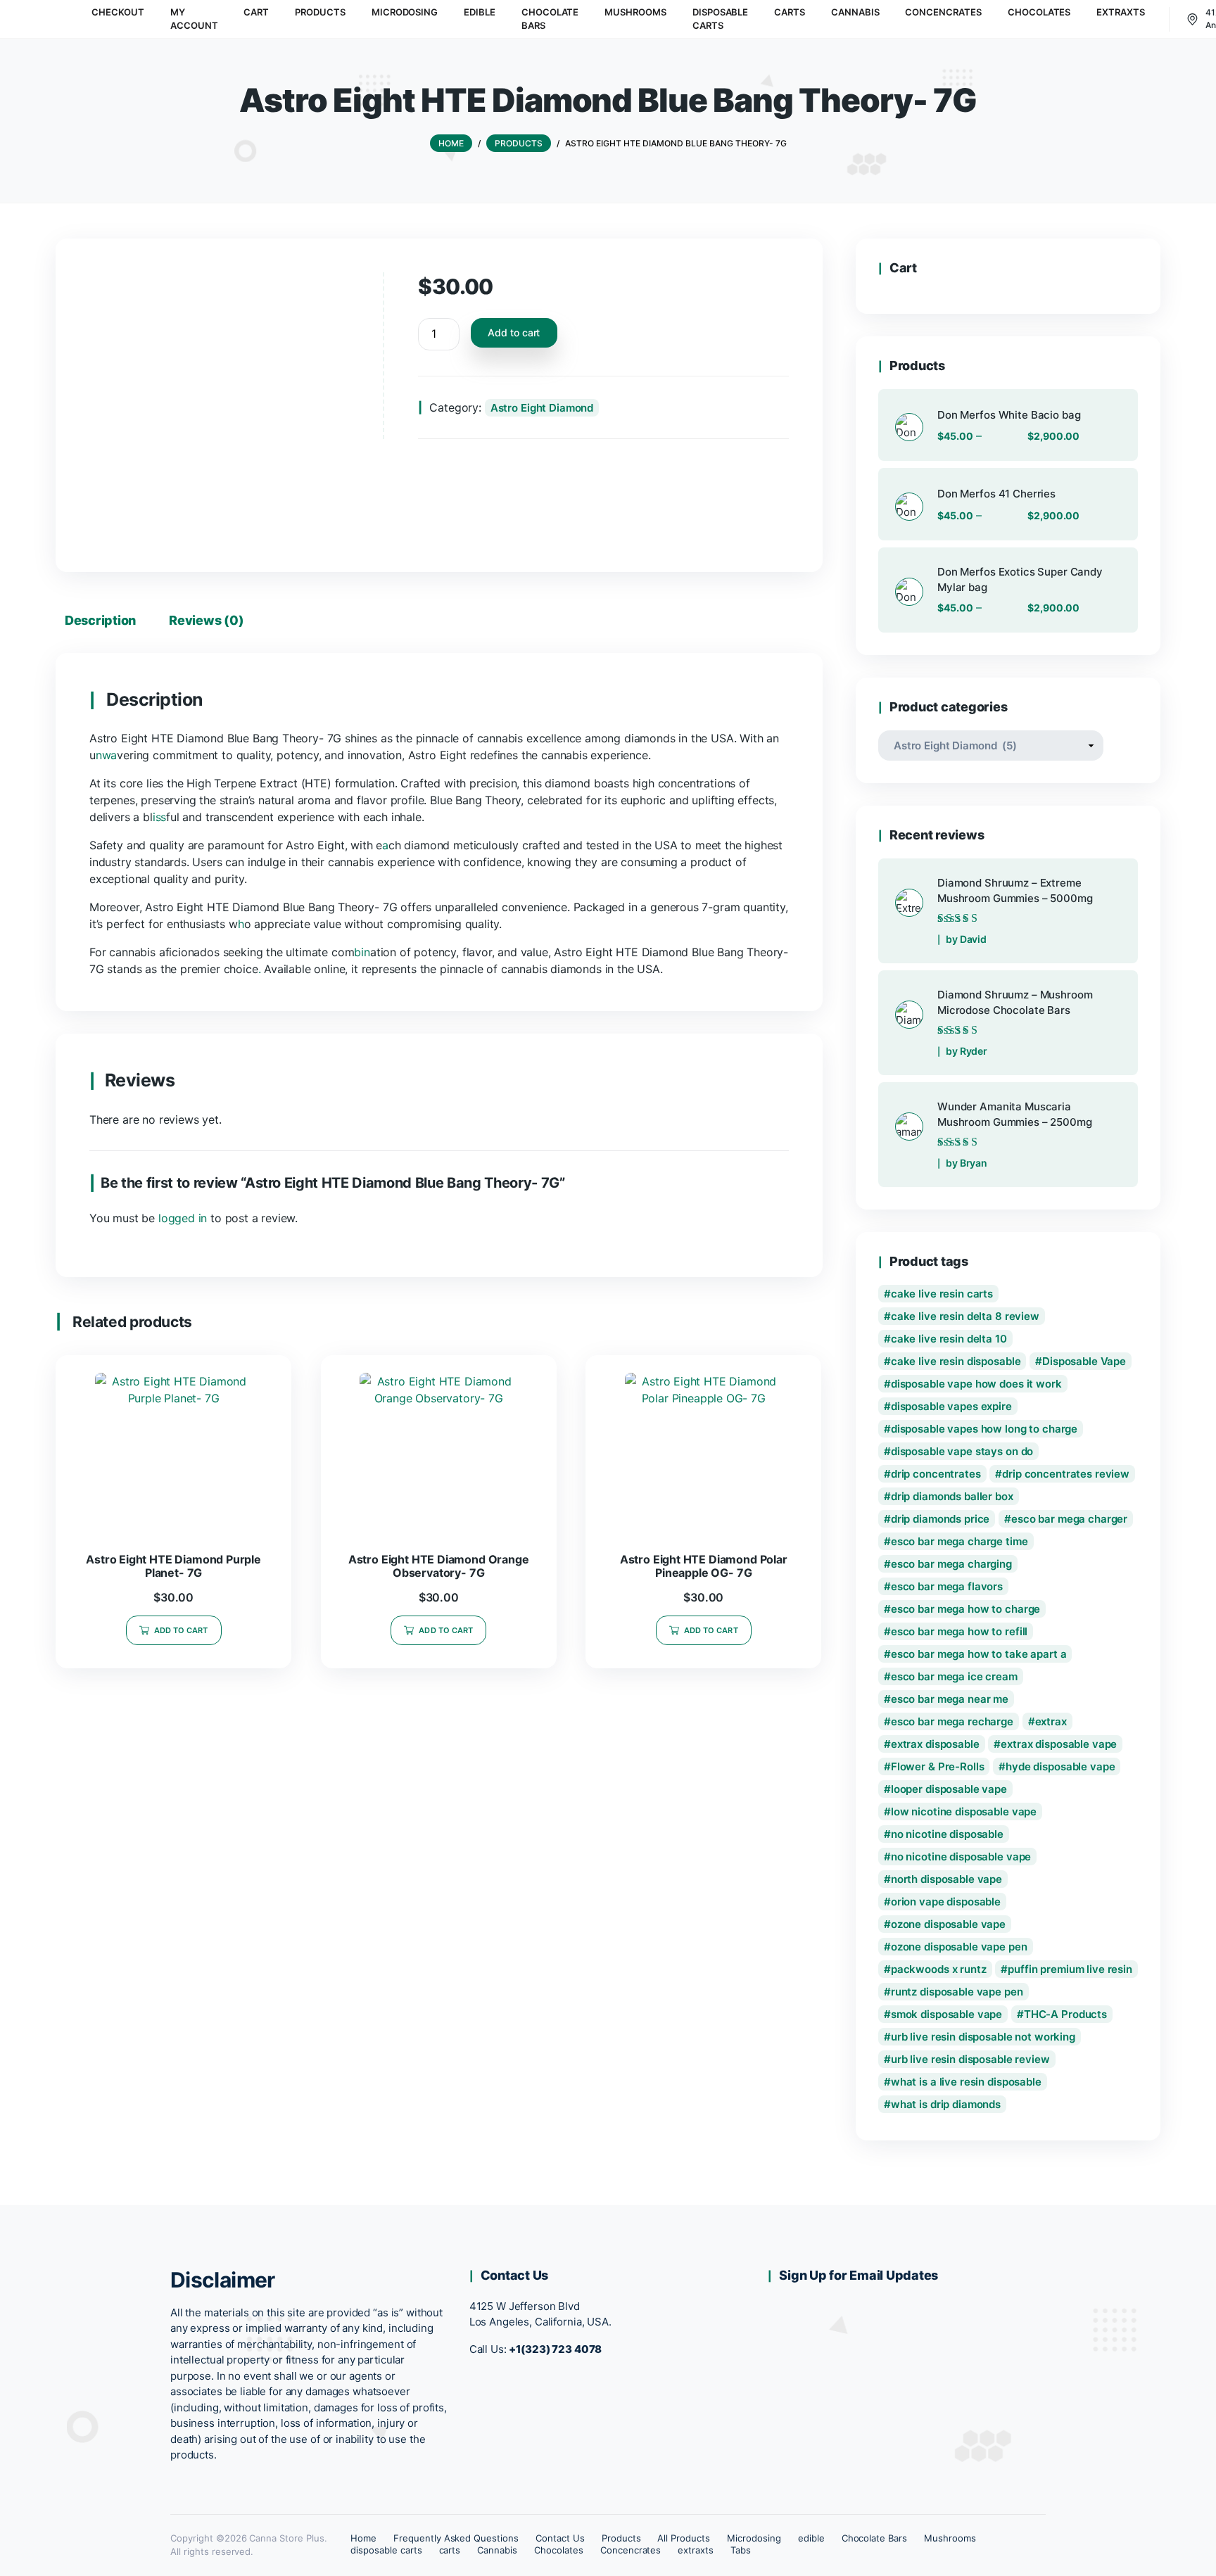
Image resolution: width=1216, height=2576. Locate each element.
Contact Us (560, 2538)
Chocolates (559, 2550)
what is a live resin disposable (966, 2082)
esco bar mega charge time (959, 1541)
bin (362, 952)
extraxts (696, 2550)
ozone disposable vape (948, 1924)
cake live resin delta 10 (949, 1339)
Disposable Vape (1084, 1361)
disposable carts (386, 2550)
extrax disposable (935, 1744)
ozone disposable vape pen (959, 1947)
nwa (106, 755)
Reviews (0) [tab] (206, 620)
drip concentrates (936, 1474)
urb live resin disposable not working (983, 2037)
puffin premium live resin (1070, 1969)
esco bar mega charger (1069, 1519)
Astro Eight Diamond (542, 408)
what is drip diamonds (946, 2104)
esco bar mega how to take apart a (979, 1654)
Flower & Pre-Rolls (938, 1766)
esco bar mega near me (950, 1699)
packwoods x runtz (939, 1969)
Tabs (741, 2550)
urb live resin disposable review (970, 2059)
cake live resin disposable (956, 1361)
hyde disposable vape (1060, 1766)
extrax (1051, 1721)
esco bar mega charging (951, 1564)
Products (621, 2538)
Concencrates (631, 2550)
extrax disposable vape (1059, 1744)
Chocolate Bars (875, 2538)
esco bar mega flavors (947, 1586)
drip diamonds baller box (952, 1496)
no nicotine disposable (947, 1834)
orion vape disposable (946, 1902)
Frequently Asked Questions (456, 2538)
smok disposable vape (946, 2014)
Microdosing (754, 2538)
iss (159, 817)
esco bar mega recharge (952, 1721)
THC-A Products (1065, 2014)
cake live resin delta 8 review (965, 1316)
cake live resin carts (942, 1294)
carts (450, 2550)
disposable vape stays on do (962, 1451)
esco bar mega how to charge (965, 1609)
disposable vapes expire (951, 1406)
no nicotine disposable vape (961, 1857)
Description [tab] (100, 620)
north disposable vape (946, 1879)
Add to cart (514, 332)
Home (363, 2538)
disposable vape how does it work (976, 1384)
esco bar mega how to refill (959, 1631)
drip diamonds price (940, 1519)
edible (811, 2538)
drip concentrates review (1066, 1474)
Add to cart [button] (181, 1630)
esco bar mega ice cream (954, 1676)
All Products (684, 2538)
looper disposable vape (949, 1789)
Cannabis (497, 2550)
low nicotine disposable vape (964, 1812)
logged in (183, 1218)
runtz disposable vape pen (957, 1992)
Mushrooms (950, 2538)
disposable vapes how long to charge (984, 1429)
